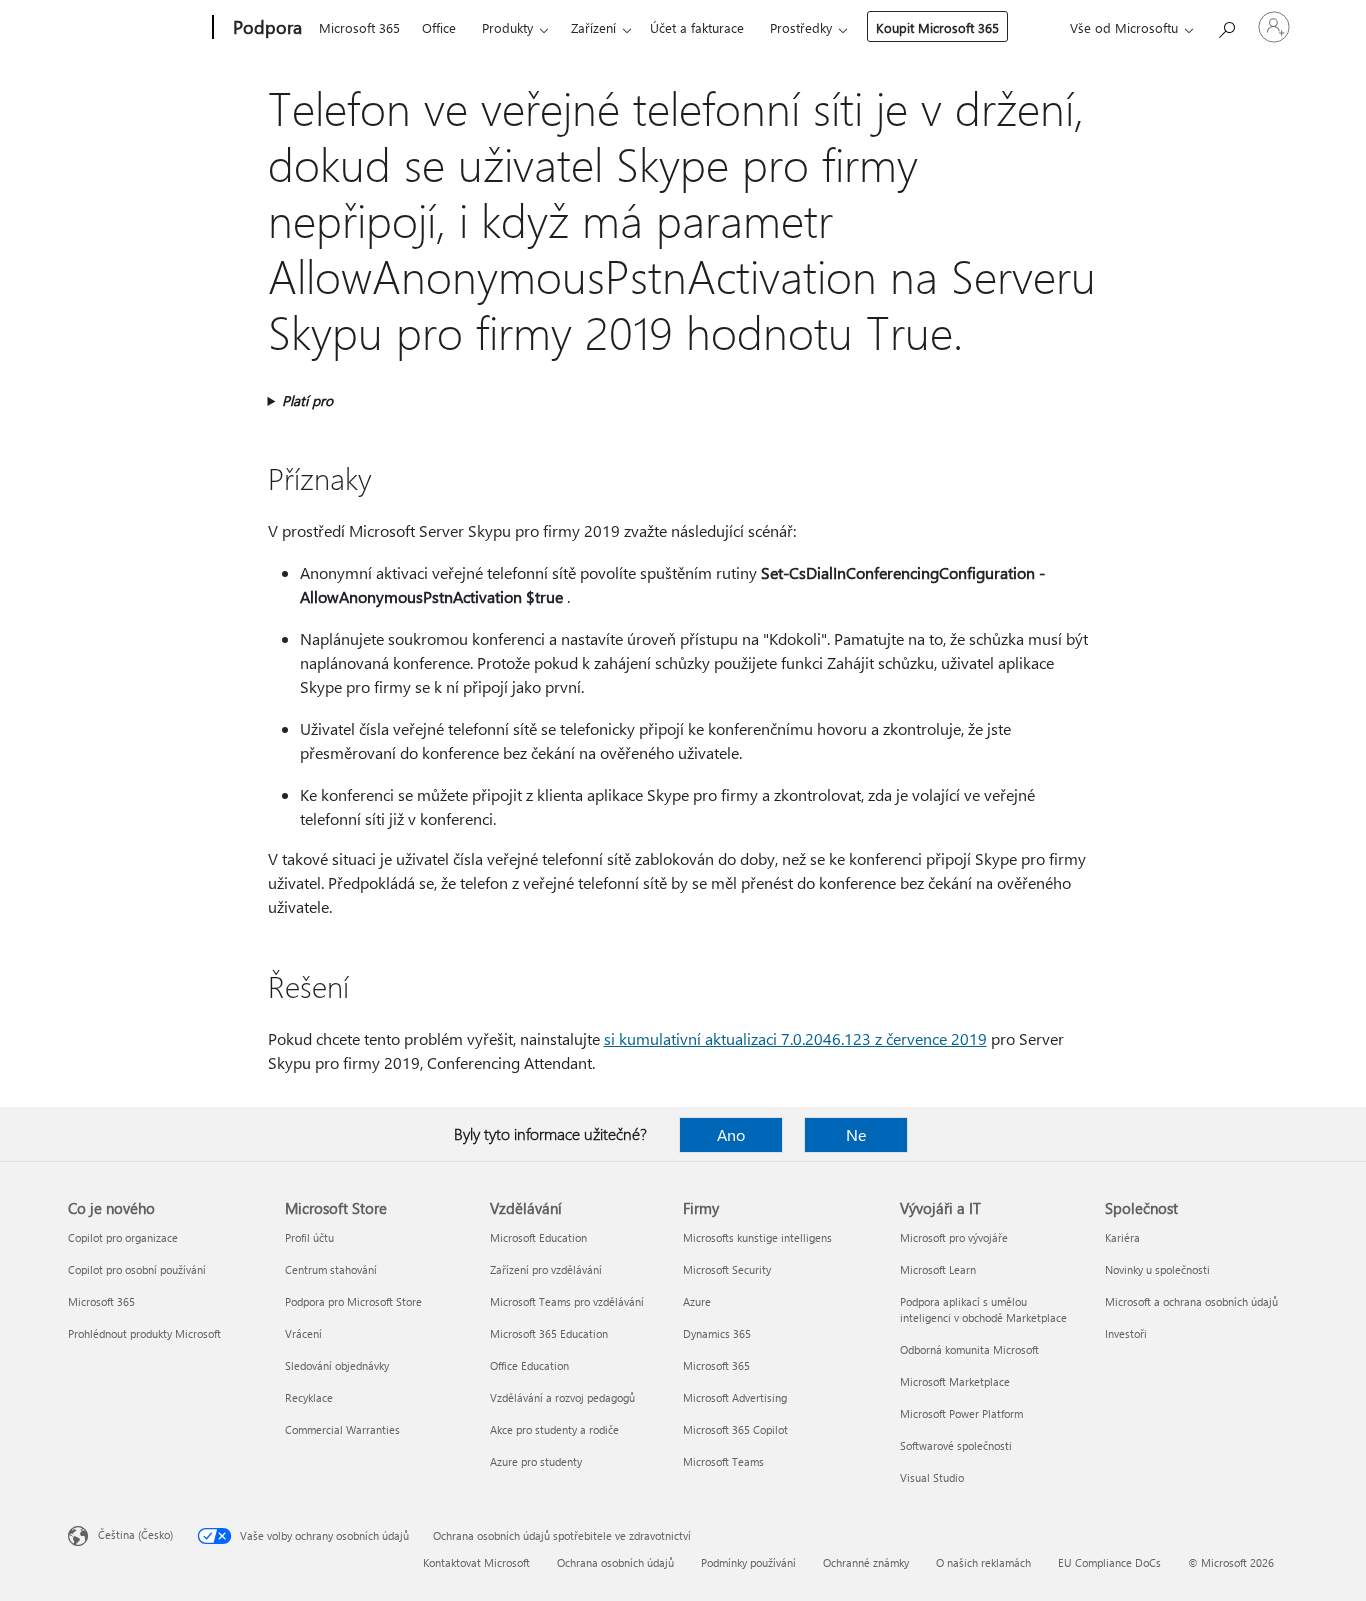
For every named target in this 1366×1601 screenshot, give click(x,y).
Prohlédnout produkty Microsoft (144, 1333)
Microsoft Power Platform (961, 1413)
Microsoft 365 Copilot (735, 1429)
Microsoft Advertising (735, 1397)
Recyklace (309, 1397)
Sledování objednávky (337, 1365)
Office (439, 27)
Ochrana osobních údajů (615, 1562)
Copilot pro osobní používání (137, 1269)
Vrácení (303, 1333)
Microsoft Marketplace (955, 1381)
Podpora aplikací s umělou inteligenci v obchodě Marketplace (983, 1309)
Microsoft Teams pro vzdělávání (567, 1301)
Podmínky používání (748, 1562)
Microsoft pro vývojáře (954, 1237)
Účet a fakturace (697, 27)
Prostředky (801, 27)
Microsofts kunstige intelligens (757, 1237)
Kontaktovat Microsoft (476, 1562)
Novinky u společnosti (1157, 1269)
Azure (697, 1301)
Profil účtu (309, 1237)
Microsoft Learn (938, 1269)
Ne (856, 1134)
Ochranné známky (866, 1562)
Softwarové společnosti (956, 1445)
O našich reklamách (983, 1562)
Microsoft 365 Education (549, 1333)
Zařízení (593, 27)
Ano (731, 1134)
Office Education (529, 1365)
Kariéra (1122, 1237)
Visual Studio (932, 1477)
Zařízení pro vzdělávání (546, 1269)
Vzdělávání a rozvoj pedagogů (562, 1397)
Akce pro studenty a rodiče (554, 1429)
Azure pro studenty (536, 1461)
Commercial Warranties (342, 1429)
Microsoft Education (538, 1237)
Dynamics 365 (717, 1333)
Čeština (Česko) (135, 1534)
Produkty (507, 27)
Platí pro (307, 400)
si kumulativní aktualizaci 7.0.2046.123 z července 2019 (795, 1038)
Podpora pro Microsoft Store (353, 1301)
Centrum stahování (331, 1269)
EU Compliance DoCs (1109, 1562)
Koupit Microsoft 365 (937, 27)
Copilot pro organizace (123, 1237)
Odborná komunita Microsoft (969, 1349)
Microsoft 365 (359, 27)
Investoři (1126, 1333)
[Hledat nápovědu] (1226, 25)
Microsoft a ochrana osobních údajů (1191, 1301)
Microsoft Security (727, 1269)
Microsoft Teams (723, 1461)
